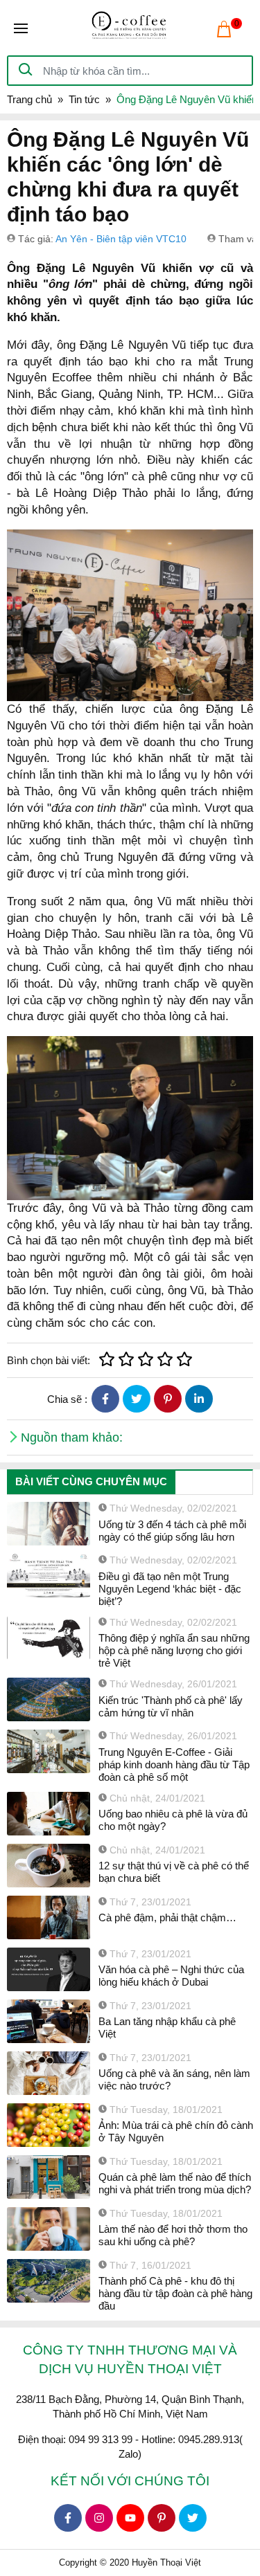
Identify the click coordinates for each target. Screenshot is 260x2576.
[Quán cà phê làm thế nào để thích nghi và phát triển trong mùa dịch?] (49, 2177)
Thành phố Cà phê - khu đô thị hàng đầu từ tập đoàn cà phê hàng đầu (175, 2293)
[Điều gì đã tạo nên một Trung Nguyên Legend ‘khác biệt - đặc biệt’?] (49, 1576)
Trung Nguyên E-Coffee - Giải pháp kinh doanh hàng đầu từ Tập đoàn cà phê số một (174, 1765)
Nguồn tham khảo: (72, 1437)
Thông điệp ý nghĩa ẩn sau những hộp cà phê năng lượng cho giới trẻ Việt (174, 1650)
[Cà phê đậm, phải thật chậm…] (49, 1917)
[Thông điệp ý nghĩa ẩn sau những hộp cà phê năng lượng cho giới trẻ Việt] (49, 1638)
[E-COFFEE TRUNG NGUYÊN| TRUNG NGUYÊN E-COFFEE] (130, 28)
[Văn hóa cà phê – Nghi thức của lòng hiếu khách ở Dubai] (49, 1969)
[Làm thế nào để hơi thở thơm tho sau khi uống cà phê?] (49, 2229)
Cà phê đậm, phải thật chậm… (167, 1917)
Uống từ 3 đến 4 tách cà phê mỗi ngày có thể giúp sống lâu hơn (172, 1531)
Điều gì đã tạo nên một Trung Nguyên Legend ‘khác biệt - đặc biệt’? (170, 1589)
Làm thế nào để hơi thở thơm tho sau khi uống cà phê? (173, 2235)
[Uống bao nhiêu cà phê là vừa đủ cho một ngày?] (49, 1814)
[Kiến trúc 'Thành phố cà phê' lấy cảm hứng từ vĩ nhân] (49, 1699)
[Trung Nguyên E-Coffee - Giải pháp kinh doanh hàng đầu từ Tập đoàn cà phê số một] (49, 1751)
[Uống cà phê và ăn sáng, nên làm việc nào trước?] (49, 2073)
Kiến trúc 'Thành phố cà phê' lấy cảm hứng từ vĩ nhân (171, 1706)
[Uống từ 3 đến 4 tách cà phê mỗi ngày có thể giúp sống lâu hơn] (49, 1524)
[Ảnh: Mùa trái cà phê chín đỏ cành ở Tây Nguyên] (49, 2125)
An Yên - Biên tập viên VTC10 (121, 239)
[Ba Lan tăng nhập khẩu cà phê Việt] (49, 2021)
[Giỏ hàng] (224, 29)
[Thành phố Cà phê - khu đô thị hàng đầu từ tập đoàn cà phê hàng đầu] (49, 2281)
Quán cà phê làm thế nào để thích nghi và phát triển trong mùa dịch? (175, 2183)
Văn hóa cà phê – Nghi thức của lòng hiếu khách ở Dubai (171, 1976)
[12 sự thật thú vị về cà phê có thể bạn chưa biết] (49, 1866)
